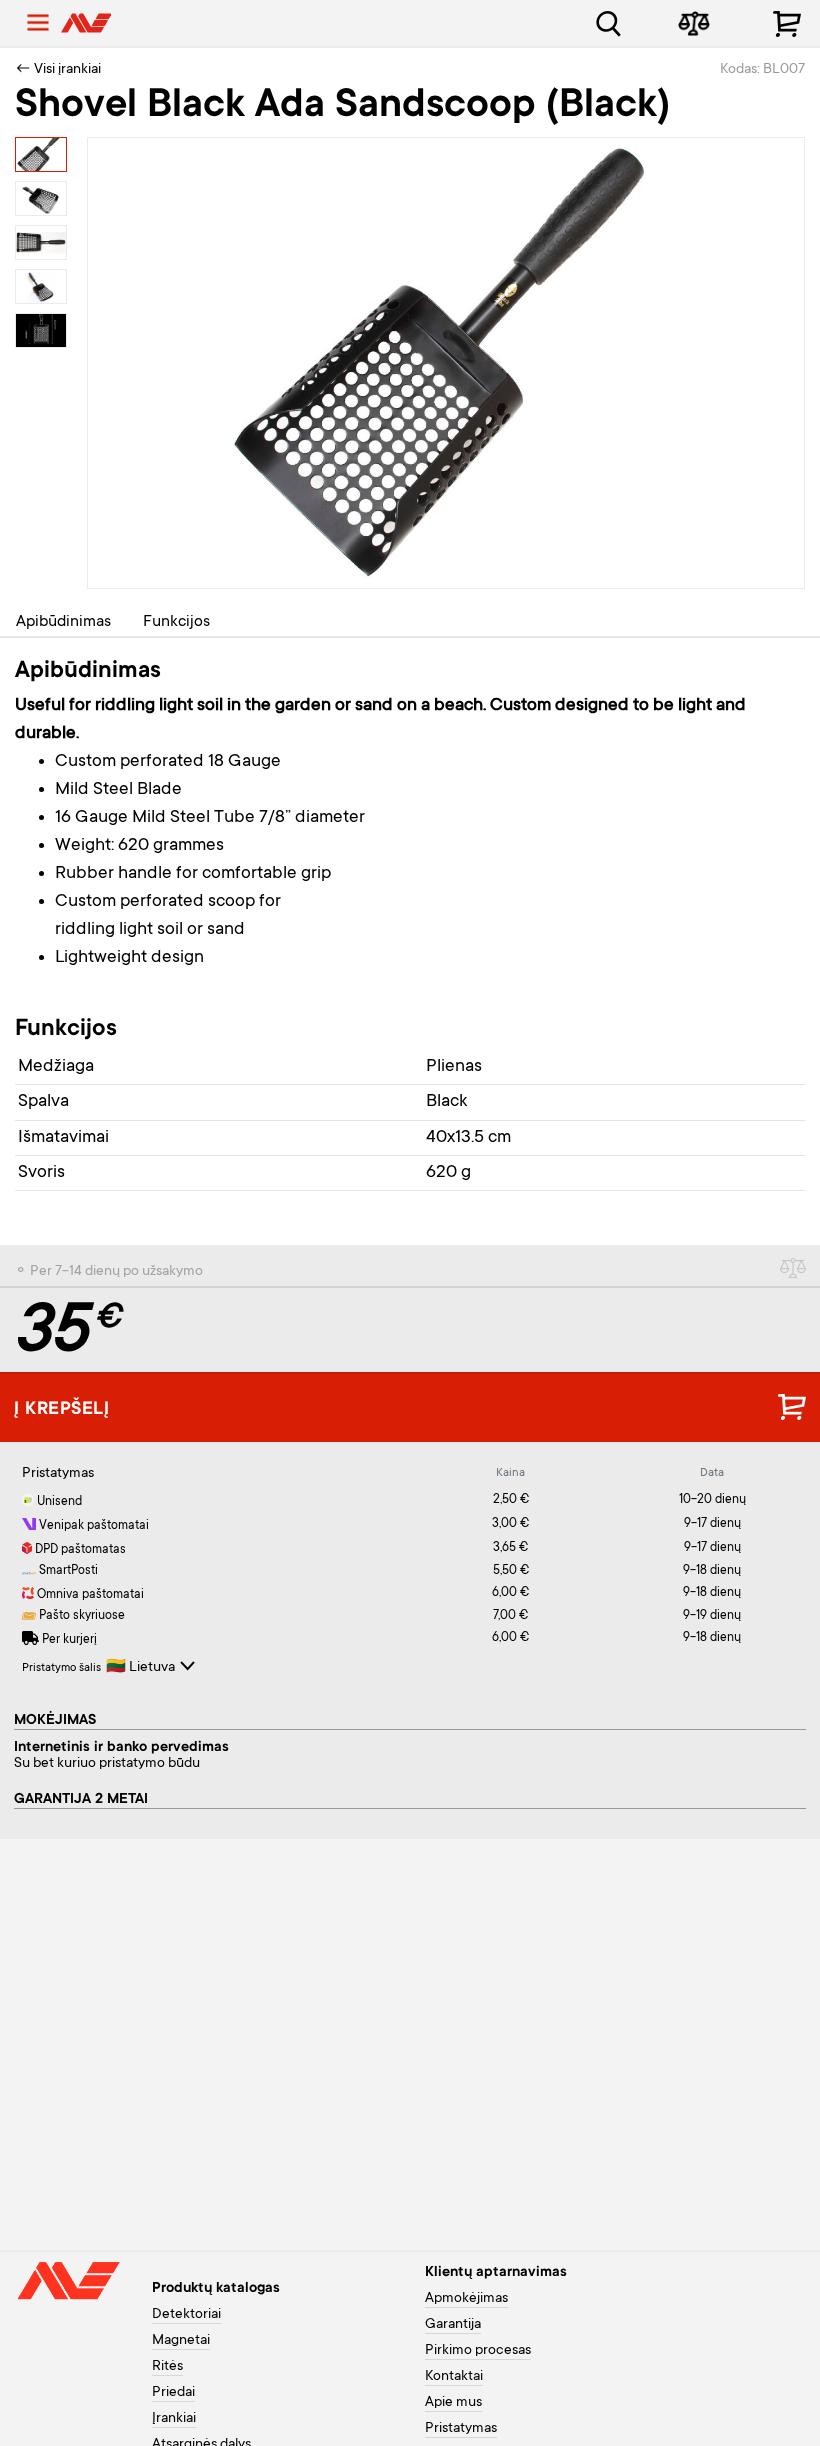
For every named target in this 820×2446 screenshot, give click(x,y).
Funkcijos (176, 622)
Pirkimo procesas (478, 2351)
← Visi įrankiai (58, 70)
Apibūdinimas (63, 622)
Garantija (453, 2325)
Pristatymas (461, 2429)
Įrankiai (174, 2419)
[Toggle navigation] (38, 23)
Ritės (167, 2367)
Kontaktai (454, 2377)
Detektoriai (186, 2315)
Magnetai (181, 2341)
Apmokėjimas (466, 2299)
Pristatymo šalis (61, 1668)
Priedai (173, 2393)
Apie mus (453, 2403)
